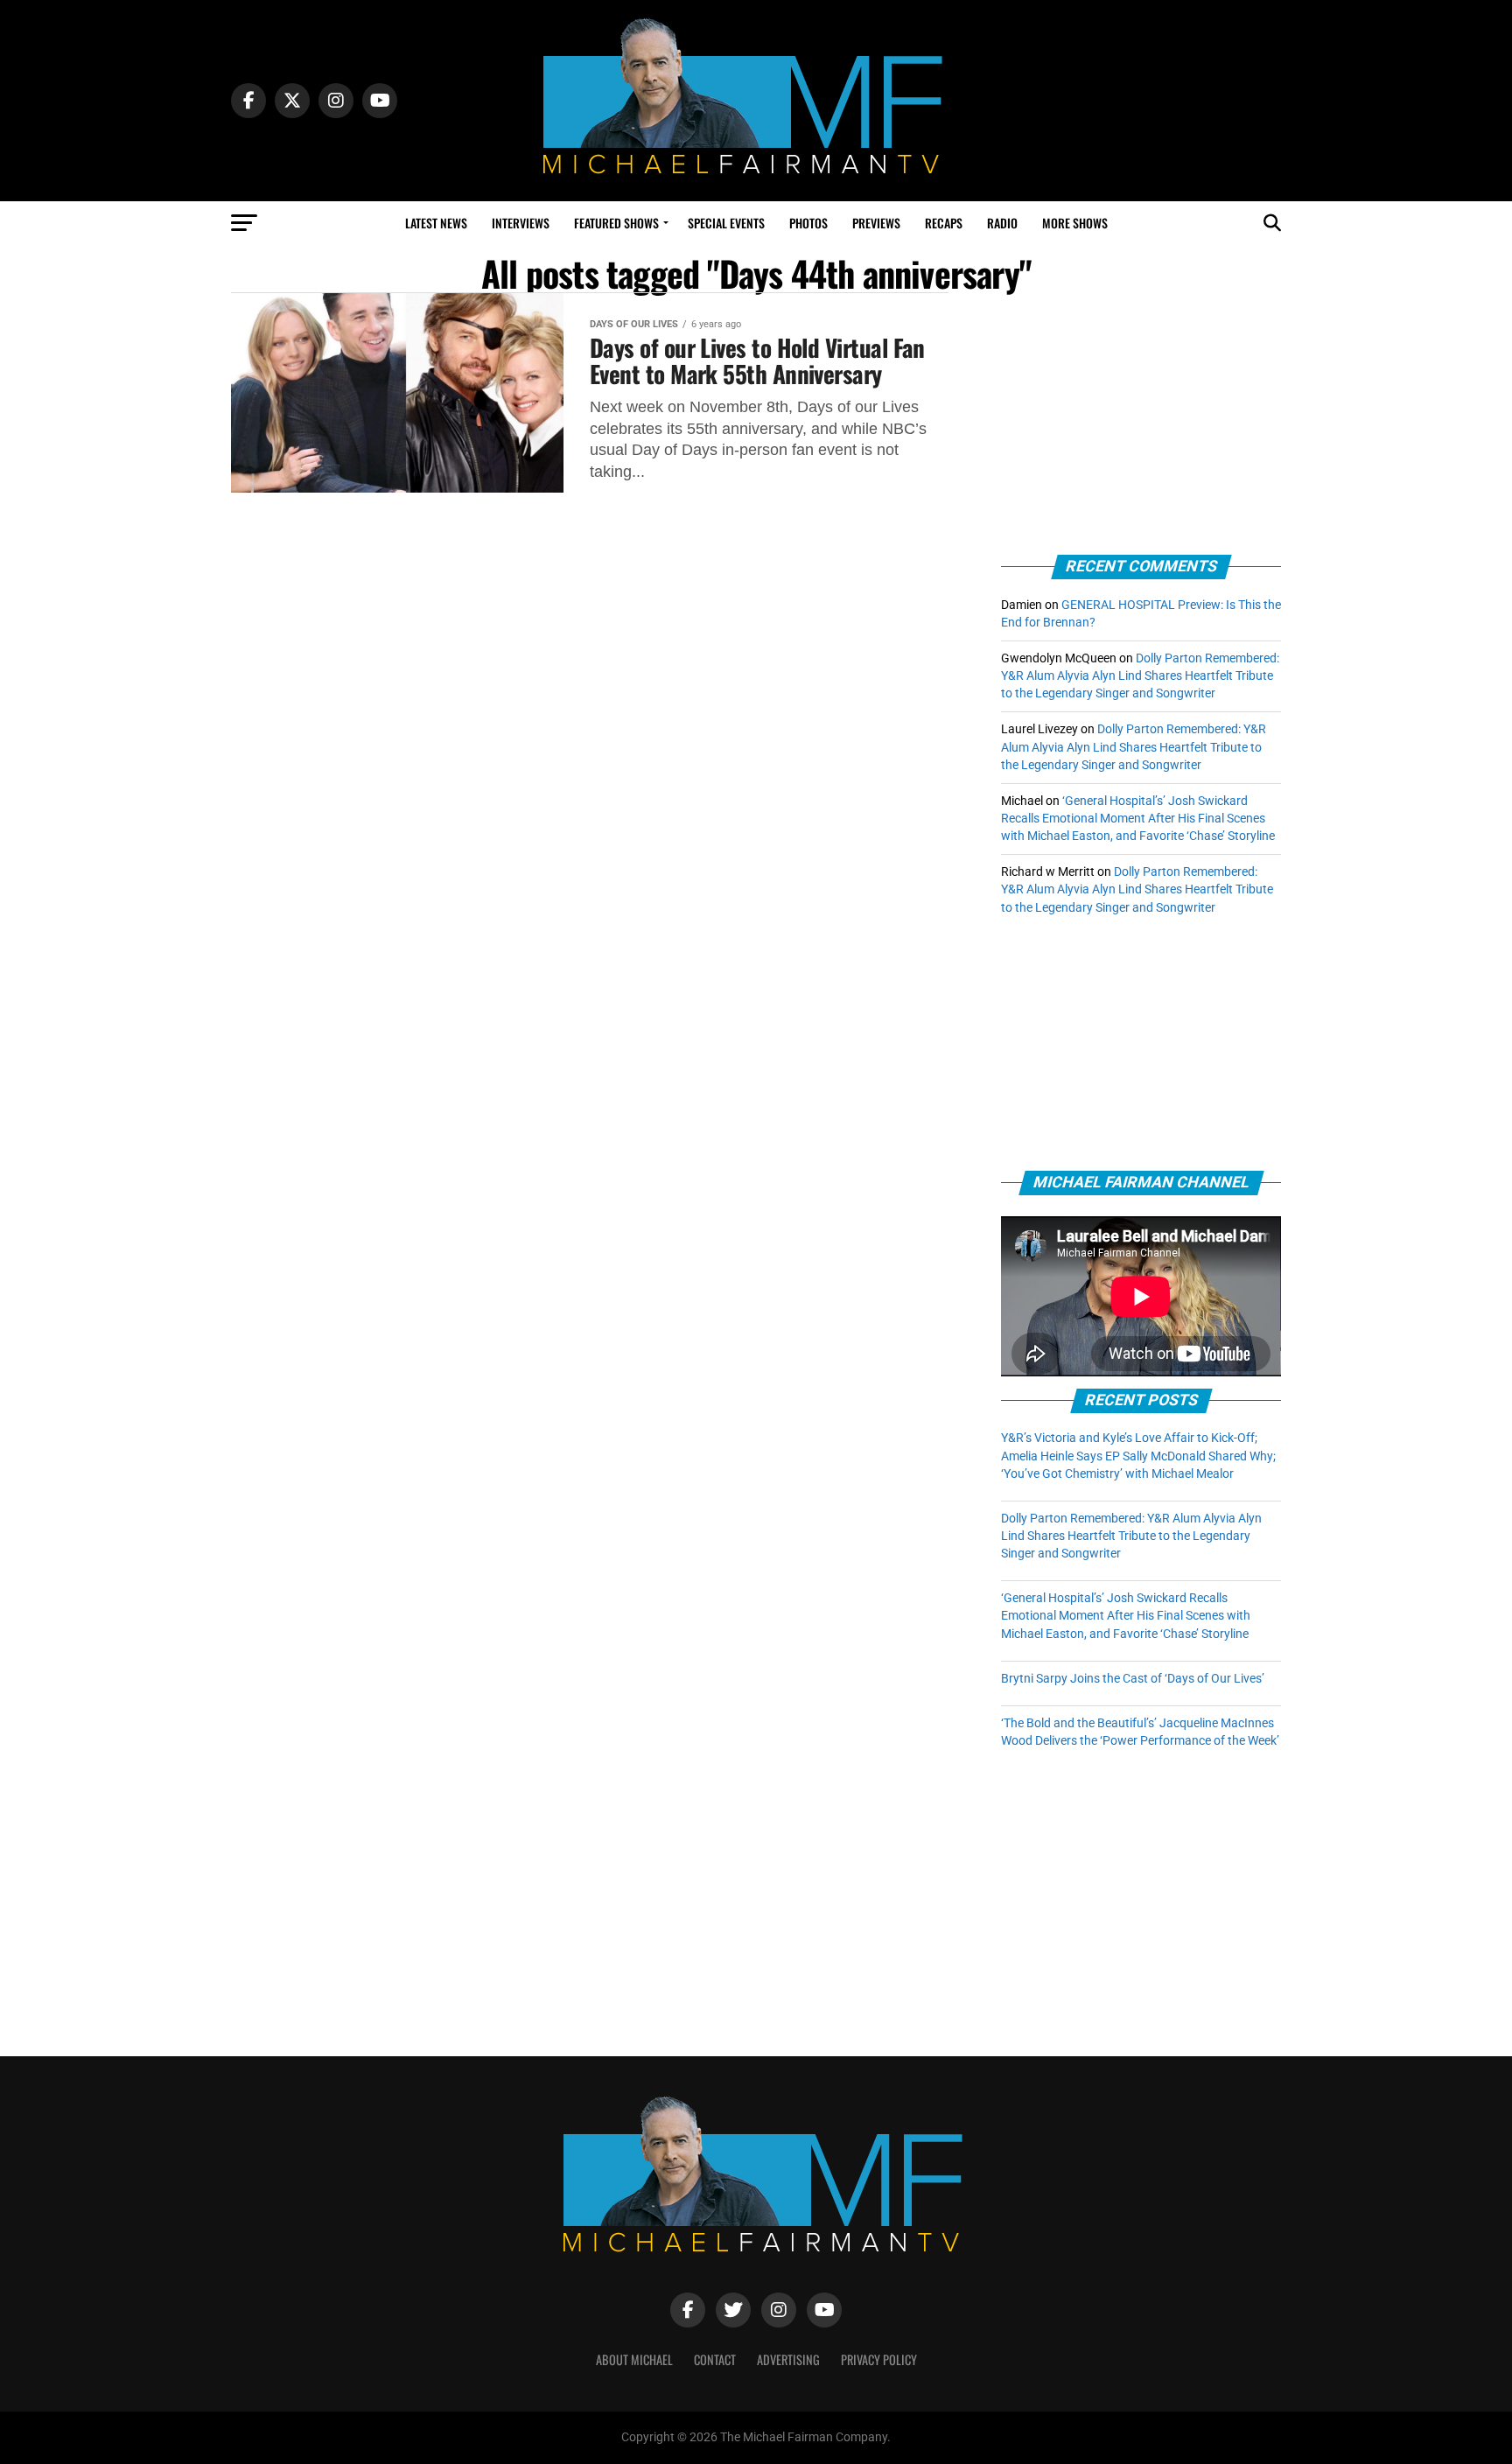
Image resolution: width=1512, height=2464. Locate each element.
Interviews (521, 223)
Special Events (726, 223)
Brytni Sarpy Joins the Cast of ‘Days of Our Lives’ (1133, 1679)
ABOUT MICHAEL (634, 2359)
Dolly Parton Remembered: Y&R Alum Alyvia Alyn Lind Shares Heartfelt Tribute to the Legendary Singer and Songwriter (1140, 676)
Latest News (436, 223)
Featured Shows (616, 223)
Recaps (944, 223)
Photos (808, 223)
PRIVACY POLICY (879, 2359)
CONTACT (715, 2359)
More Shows (1075, 223)
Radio (1002, 223)
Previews (876, 223)
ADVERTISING (788, 2359)
